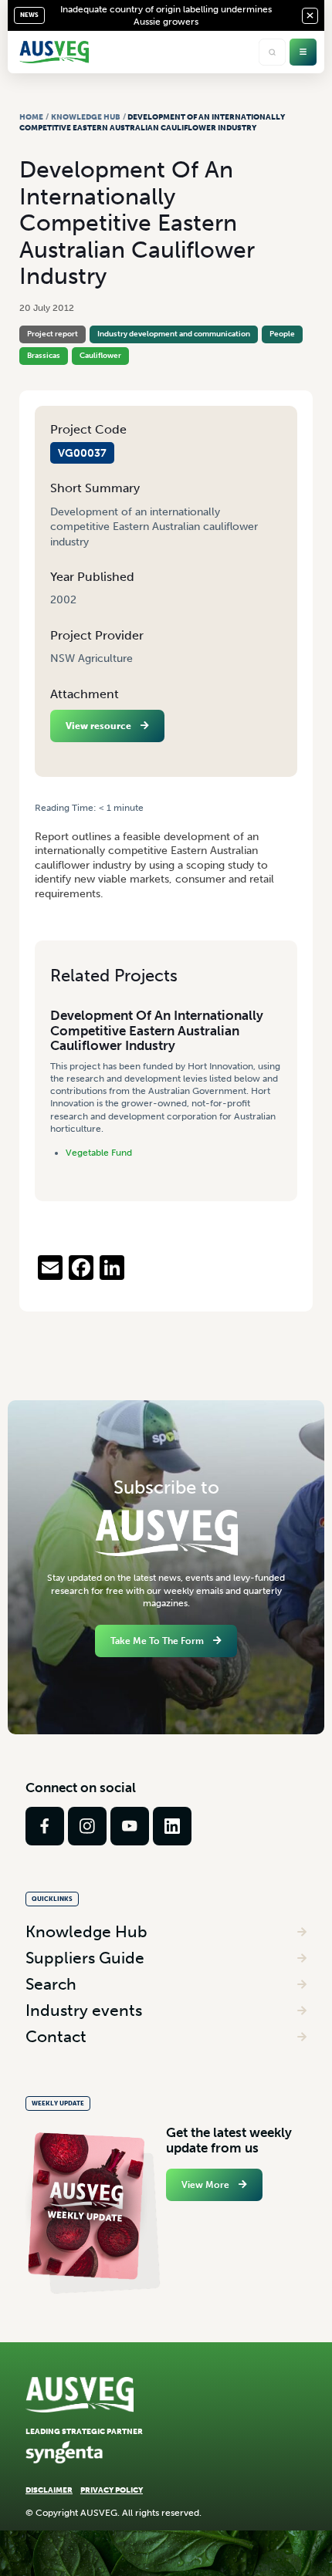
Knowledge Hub (86, 117)
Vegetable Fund (99, 1153)
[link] (45, 1826)
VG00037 (82, 453)
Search (51, 1984)
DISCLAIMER (49, 2490)
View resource (98, 726)
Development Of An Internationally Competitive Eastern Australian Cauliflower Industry (157, 1030)
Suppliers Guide (85, 1958)
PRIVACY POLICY (112, 2490)
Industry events (84, 2010)
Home (31, 117)
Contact (56, 2036)
